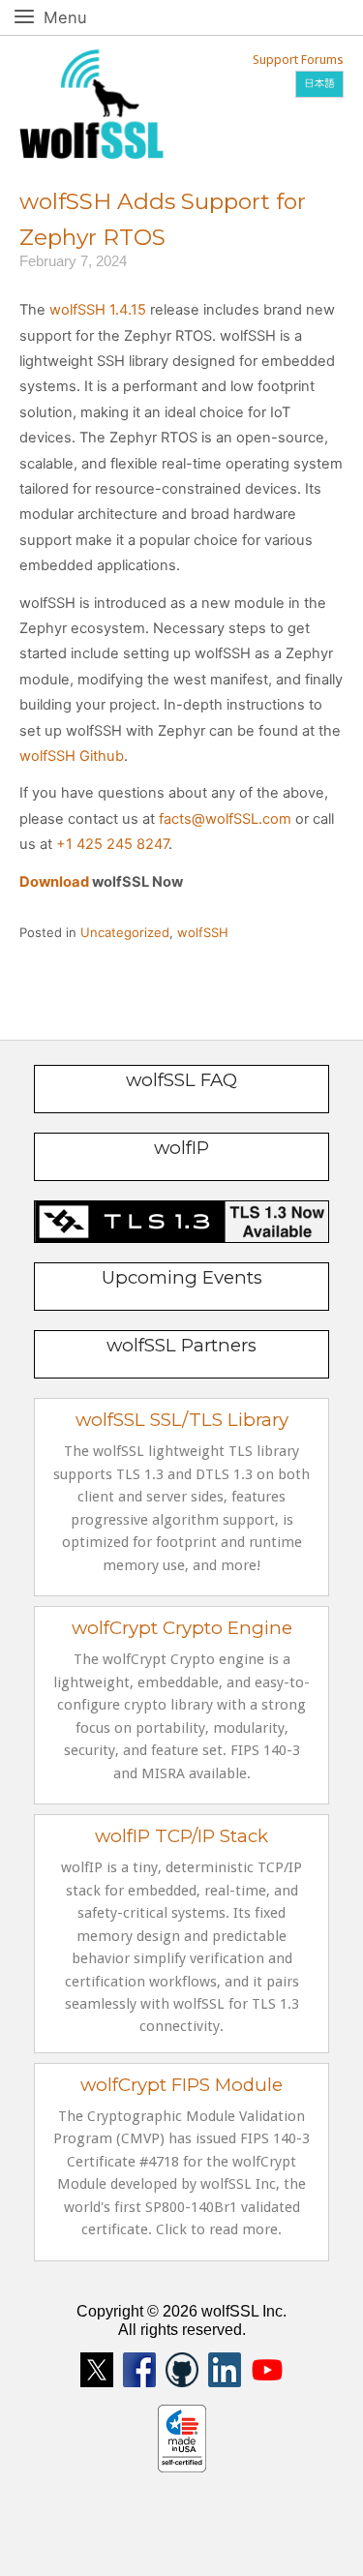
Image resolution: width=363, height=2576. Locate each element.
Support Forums (298, 60)
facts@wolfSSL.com (225, 819)
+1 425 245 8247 (112, 844)
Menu (87, 17)
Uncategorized (125, 932)
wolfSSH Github (72, 756)
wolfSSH (203, 932)
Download (54, 882)
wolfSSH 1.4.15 (98, 310)
